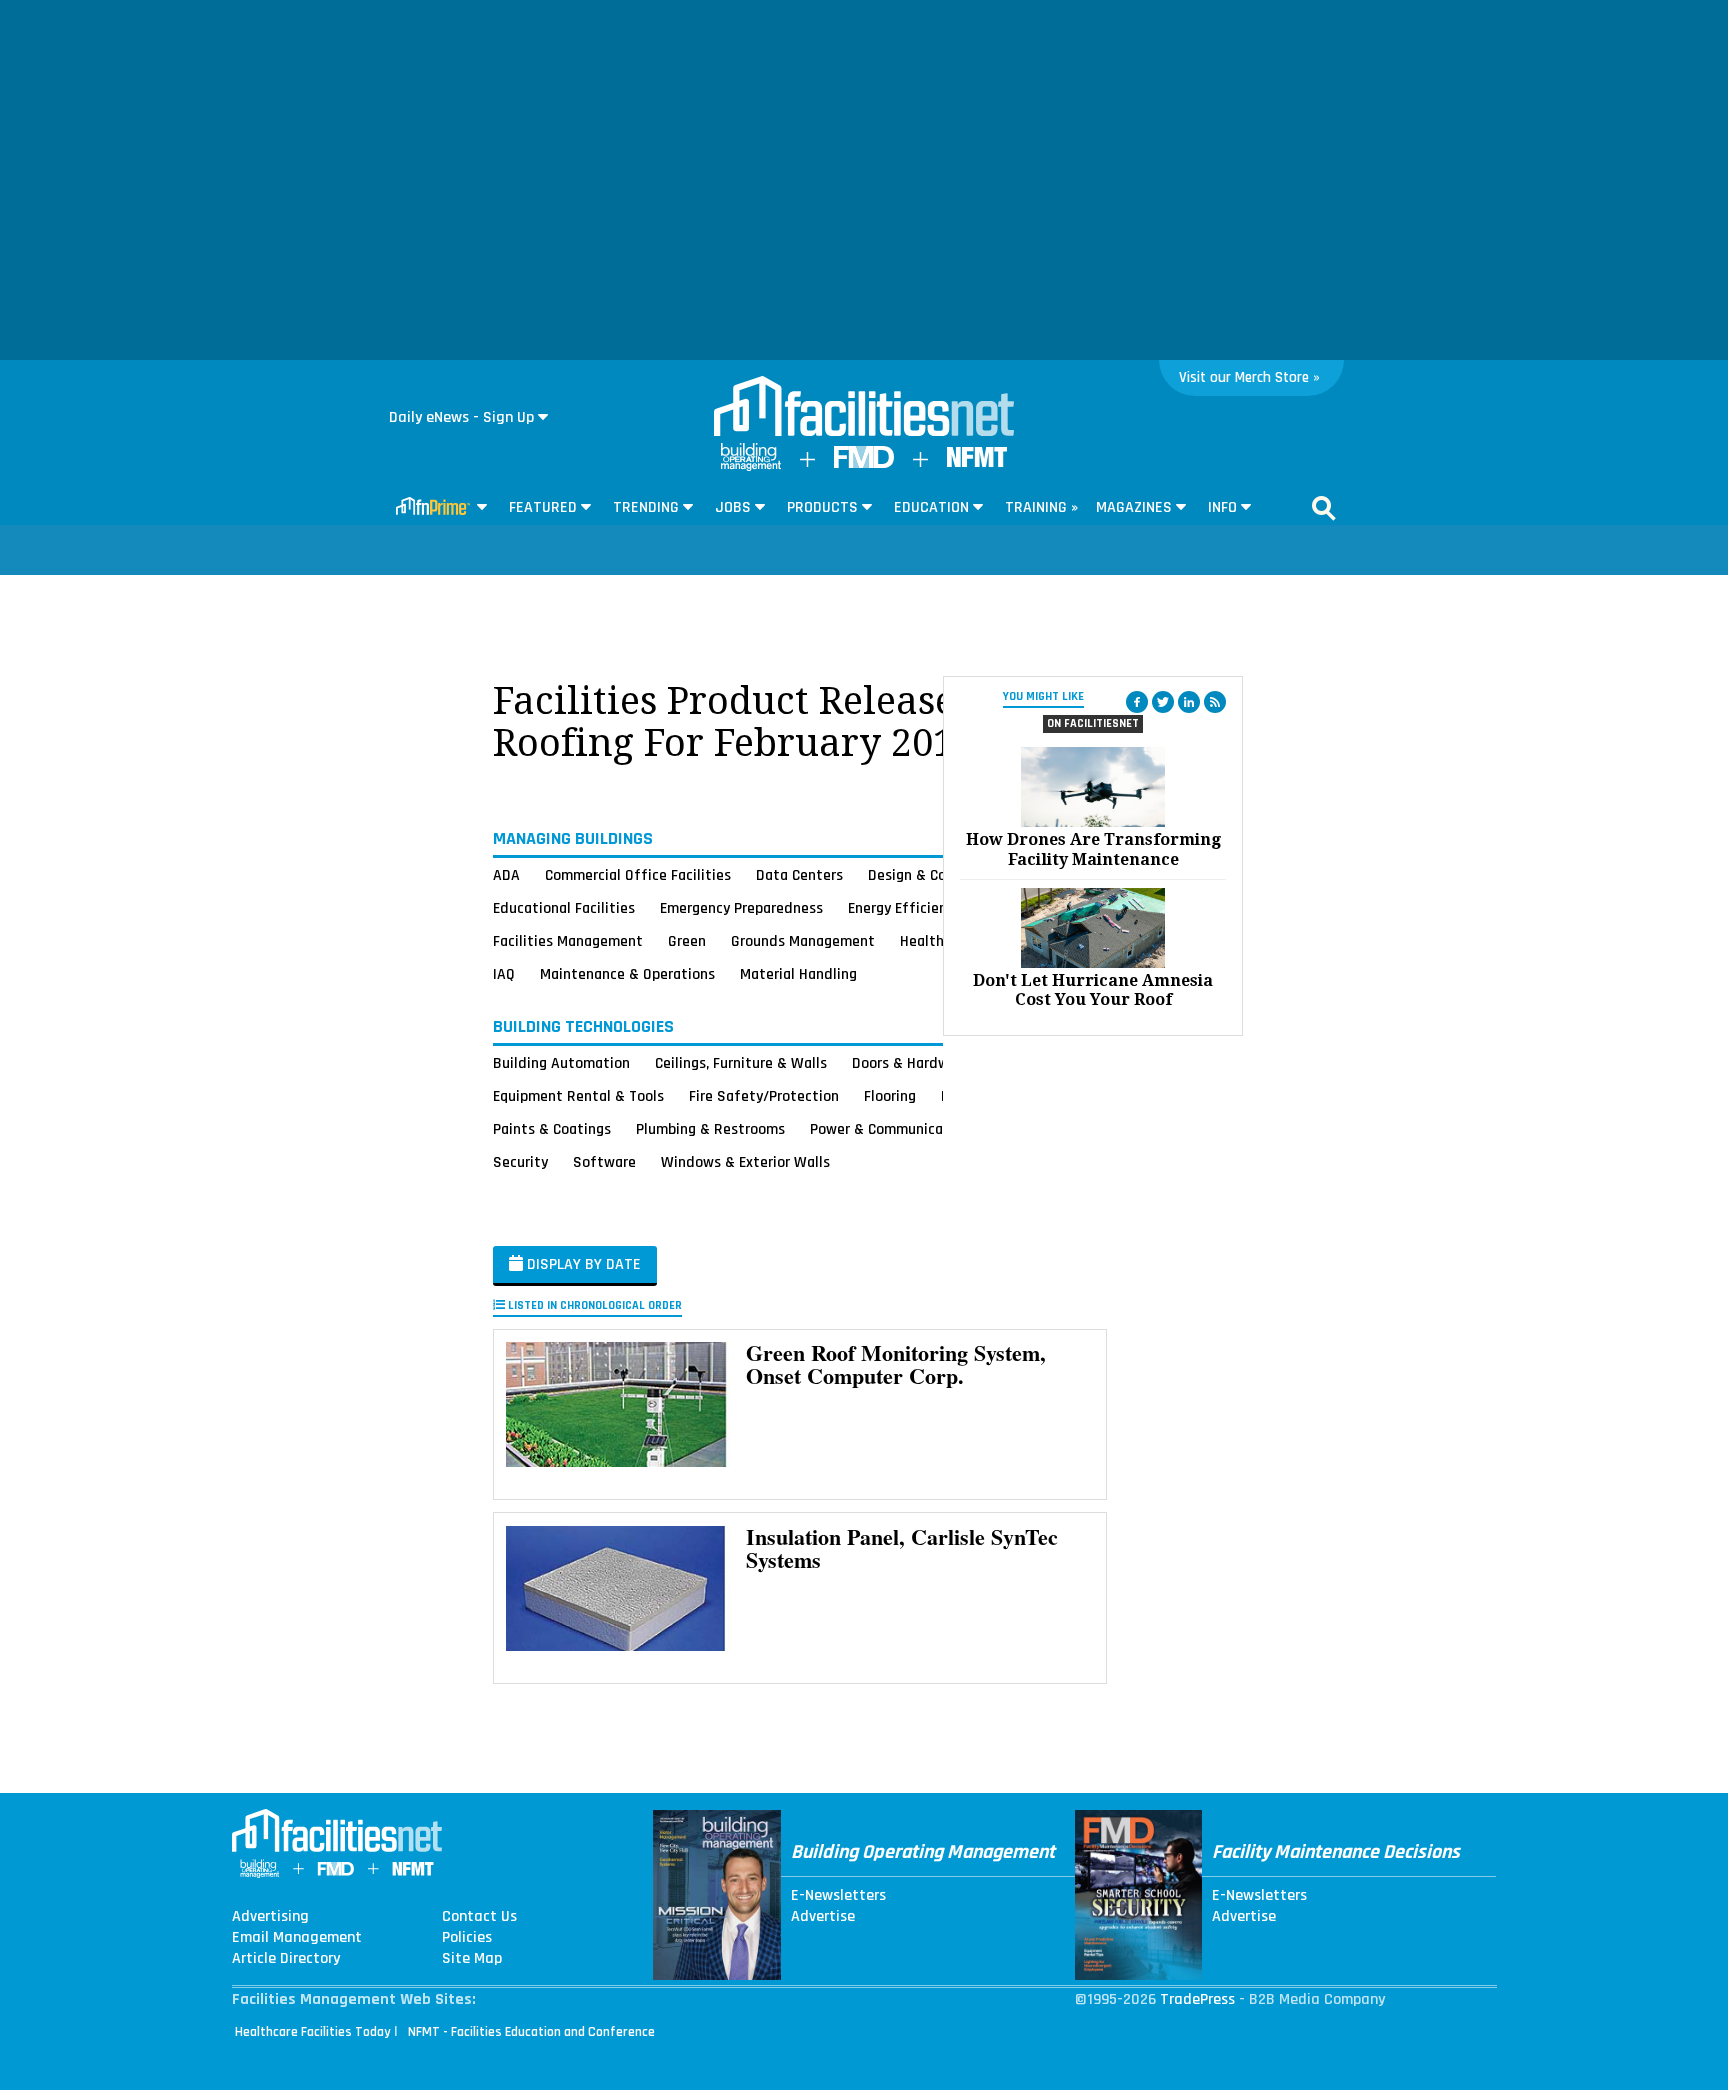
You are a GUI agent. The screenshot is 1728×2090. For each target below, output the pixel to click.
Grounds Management (803, 941)
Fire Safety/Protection (764, 1096)
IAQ (504, 974)
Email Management (297, 1938)
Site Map (472, 1959)
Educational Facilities (564, 908)
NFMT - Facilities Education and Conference (531, 2032)
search (1324, 508)
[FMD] (864, 463)
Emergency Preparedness (741, 908)
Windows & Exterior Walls (745, 1162)
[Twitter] (1163, 702)
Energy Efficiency (904, 908)
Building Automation (561, 1063)
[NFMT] (977, 462)
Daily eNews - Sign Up (461, 417)
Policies (467, 1938)
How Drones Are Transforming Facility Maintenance (1093, 849)
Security (520, 1162)
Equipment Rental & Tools (578, 1096)
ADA (506, 875)
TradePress (1197, 1999)
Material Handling (798, 974)
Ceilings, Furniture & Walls (741, 1063)
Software (604, 1162)
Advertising (270, 1917)
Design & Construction (941, 875)
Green (687, 941)
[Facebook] (1137, 702)
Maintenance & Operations (627, 974)
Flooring (890, 1096)
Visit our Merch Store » (1249, 377)
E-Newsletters (838, 1896)
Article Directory (286, 1959)
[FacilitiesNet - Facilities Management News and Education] (864, 408)
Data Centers (799, 875)
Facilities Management (568, 941)
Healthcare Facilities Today (313, 2032)
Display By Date (582, 1264)
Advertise (823, 1917)
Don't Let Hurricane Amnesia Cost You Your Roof (1093, 990)
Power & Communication (890, 1129)
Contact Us (479, 1917)
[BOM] (751, 466)
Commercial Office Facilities (638, 875)
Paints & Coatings (552, 1129)
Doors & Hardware (911, 1063)
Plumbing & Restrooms (710, 1129)
